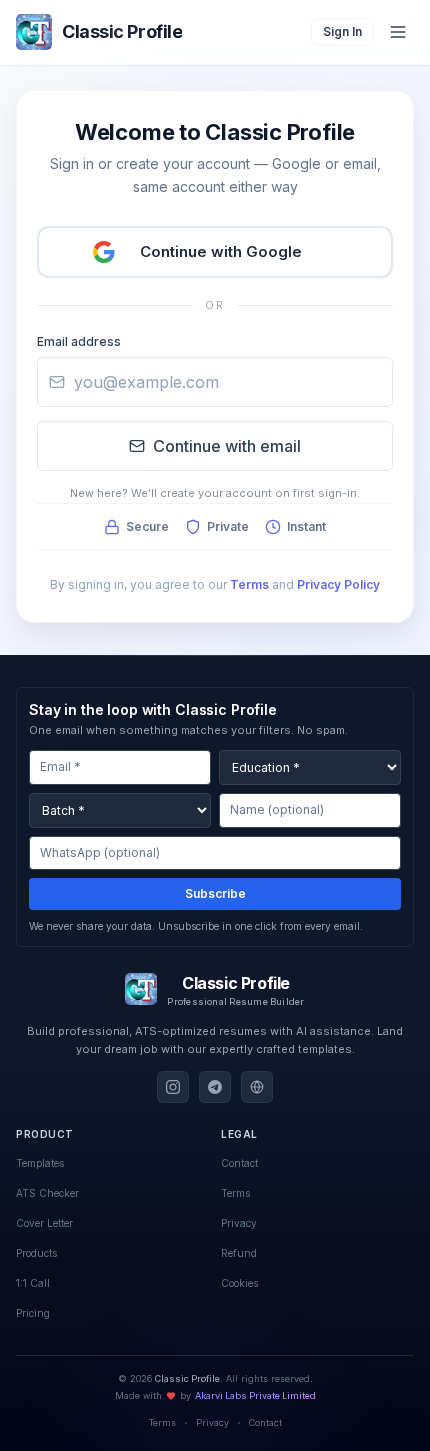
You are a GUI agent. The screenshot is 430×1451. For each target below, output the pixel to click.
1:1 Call (33, 1283)
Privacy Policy (338, 584)
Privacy (212, 1422)
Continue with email (227, 446)
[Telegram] (215, 1087)
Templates (40, 1163)
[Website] (257, 1087)
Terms (249, 584)
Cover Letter (44, 1223)
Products (36, 1253)
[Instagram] (173, 1087)
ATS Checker (47, 1193)
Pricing (33, 1313)
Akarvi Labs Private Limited (255, 1395)
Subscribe (215, 893)
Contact (265, 1422)
